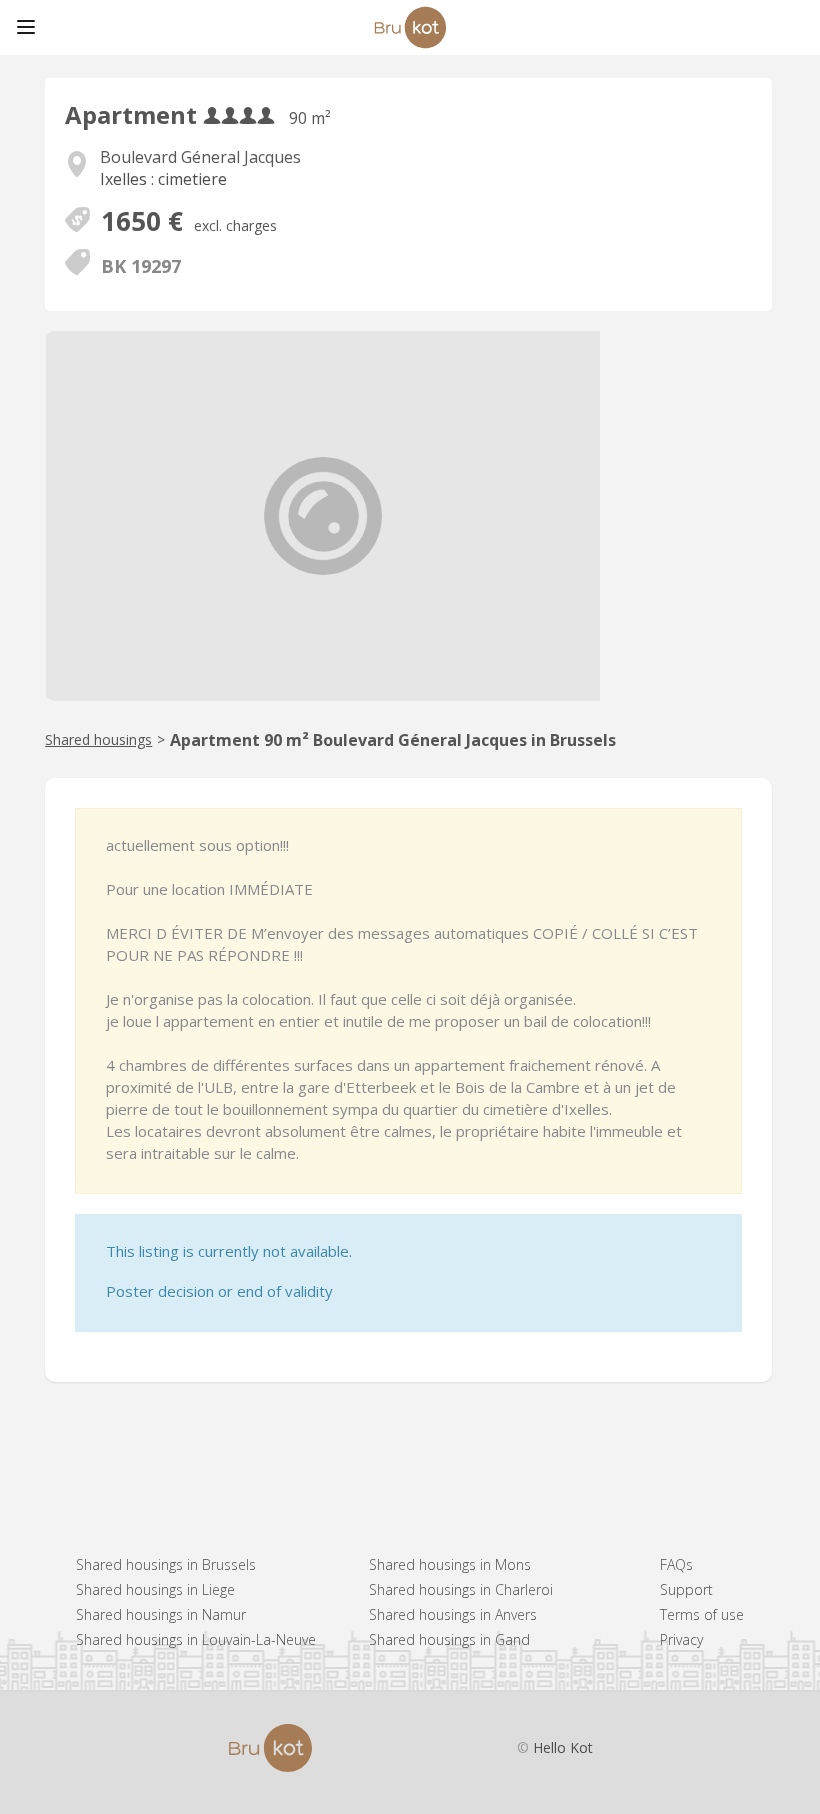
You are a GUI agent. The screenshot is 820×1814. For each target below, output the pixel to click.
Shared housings (98, 739)
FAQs (676, 1564)
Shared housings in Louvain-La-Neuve (196, 1639)
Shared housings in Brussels (166, 1564)
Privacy (681, 1639)
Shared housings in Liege (155, 1589)
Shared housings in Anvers (453, 1614)
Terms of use (702, 1614)
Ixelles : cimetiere (163, 179)
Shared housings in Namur (161, 1614)
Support (686, 1589)
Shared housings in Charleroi (461, 1589)
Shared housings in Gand (449, 1639)
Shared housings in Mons (450, 1564)
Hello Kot (563, 1747)
